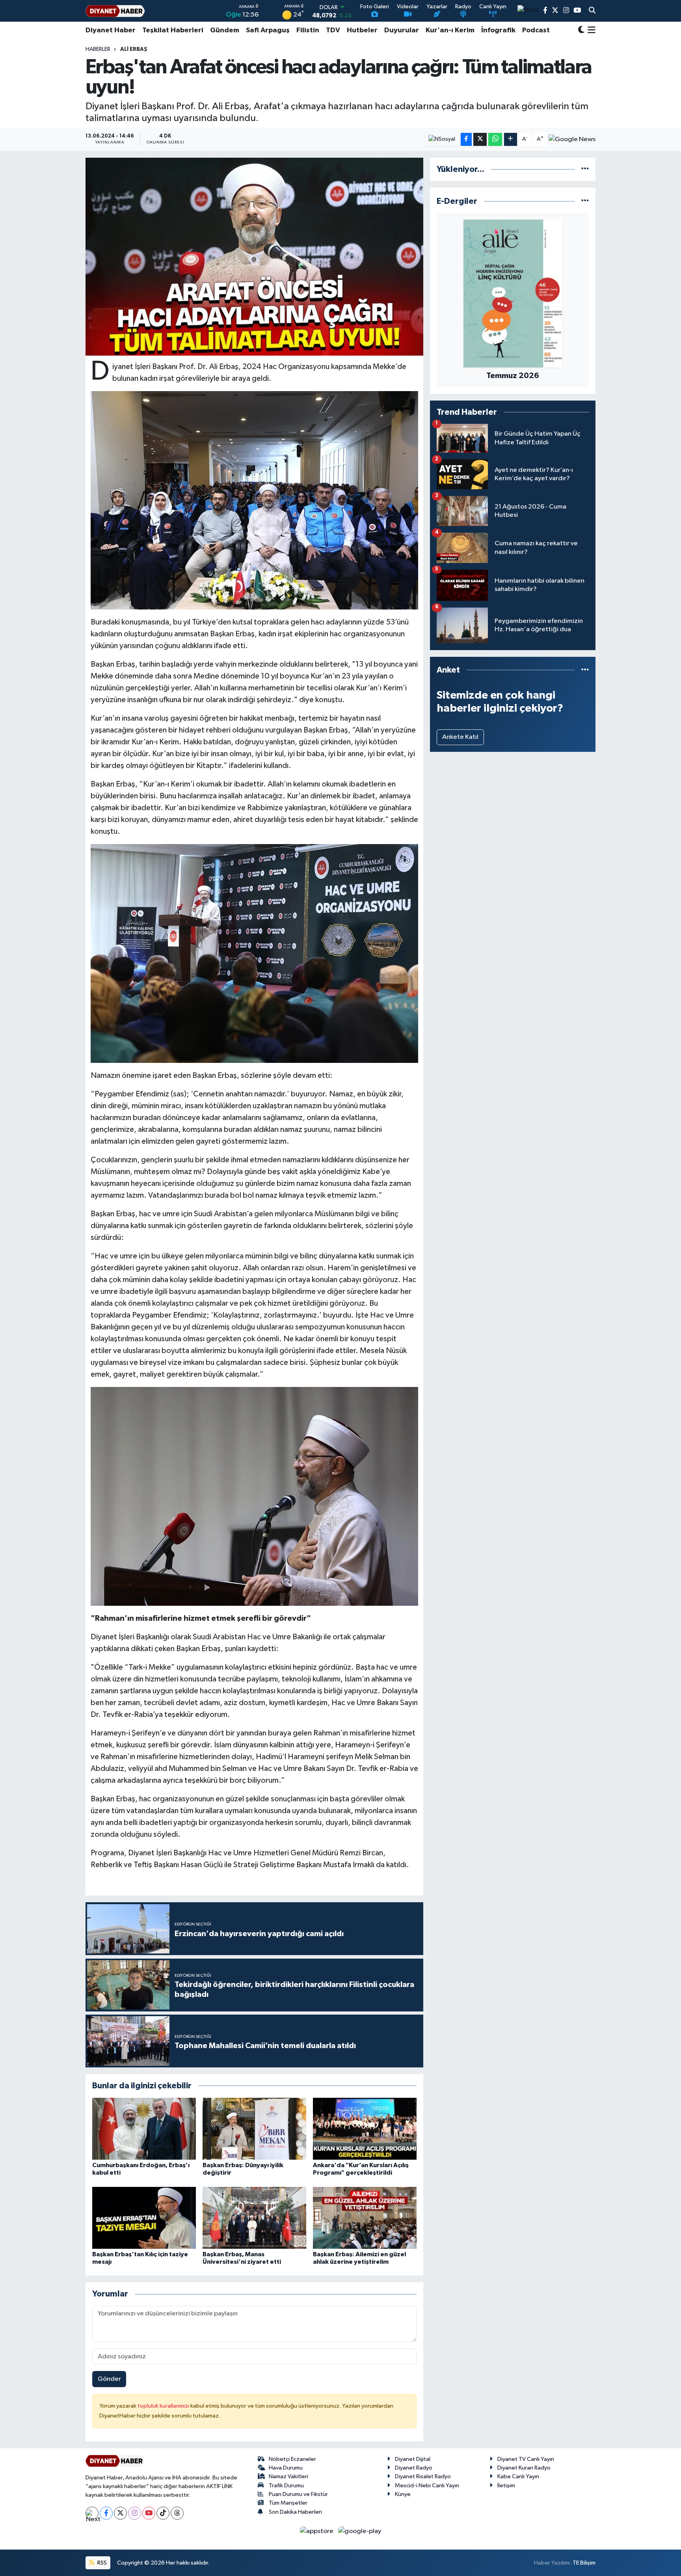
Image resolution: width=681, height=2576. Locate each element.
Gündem (225, 30)
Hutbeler (362, 30)
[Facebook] (106, 2513)
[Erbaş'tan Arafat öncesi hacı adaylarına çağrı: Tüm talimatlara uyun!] (254, 257)
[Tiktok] (163, 2513)
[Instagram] (135, 2513)
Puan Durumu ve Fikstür (298, 2494)
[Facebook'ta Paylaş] (466, 139)
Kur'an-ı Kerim (450, 30)
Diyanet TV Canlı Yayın (526, 2459)
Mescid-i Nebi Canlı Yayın (427, 2486)
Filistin (308, 30)
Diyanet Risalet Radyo (423, 2476)
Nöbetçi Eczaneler (292, 2459)
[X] (120, 2513)
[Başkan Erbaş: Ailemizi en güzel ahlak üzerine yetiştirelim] (365, 2217)
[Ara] (592, 11)
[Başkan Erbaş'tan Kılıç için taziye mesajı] (144, 2217)
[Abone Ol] (572, 139)
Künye (403, 2494)
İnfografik (498, 30)
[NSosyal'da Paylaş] (442, 139)
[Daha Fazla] (511, 139)
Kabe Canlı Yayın (518, 2476)
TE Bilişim (584, 2563)
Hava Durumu (286, 2468)
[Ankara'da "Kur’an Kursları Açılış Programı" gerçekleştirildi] (365, 2128)
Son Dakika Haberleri (295, 2512)
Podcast (536, 30)
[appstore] (317, 2531)
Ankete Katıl (460, 737)
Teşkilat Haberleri (173, 30)
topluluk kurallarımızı (164, 2406)
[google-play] (360, 2531)
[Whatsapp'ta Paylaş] (495, 139)
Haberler (98, 49)
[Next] (92, 2513)
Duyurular (402, 30)
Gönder (109, 2379)
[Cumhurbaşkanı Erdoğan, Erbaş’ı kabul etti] (144, 2128)
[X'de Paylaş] (480, 139)
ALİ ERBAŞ (134, 49)
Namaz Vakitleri (288, 2476)
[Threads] (177, 2513)
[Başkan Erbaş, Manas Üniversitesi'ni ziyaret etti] (254, 2217)
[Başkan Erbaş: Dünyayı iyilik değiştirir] (254, 2128)
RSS (101, 2563)
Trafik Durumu (286, 2486)
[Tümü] (585, 169)
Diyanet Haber (111, 30)
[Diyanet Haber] (115, 11)
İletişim (506, 2486)
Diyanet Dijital (413, 2459)
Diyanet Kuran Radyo (524, 2468)
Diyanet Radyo (414, 2468)
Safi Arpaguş (268, 30)
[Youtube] (149, 2513)
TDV (333, 30)
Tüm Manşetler (288, 2503)
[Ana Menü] (590, 30)
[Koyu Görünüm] (581, 31)
